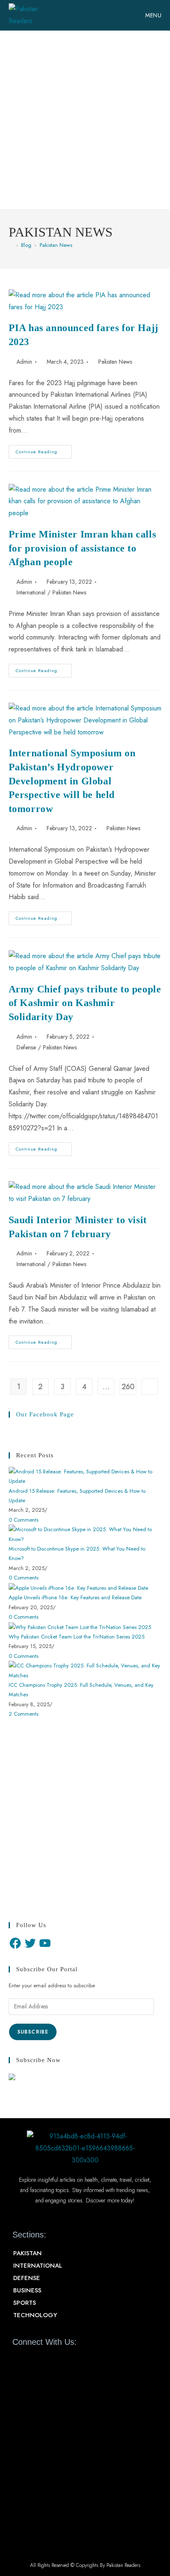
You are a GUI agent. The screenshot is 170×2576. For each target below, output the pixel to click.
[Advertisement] (85, 120)
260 (128, 1387)
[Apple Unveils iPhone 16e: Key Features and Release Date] (78, 1587)
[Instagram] (63, 2361)
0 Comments (24, 1520)
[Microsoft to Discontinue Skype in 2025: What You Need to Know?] (85, 1534)
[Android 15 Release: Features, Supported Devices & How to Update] (85, 1476)
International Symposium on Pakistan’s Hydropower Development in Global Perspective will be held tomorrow (72, 781)
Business (27, 2290)
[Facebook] (15, 1943)
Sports (25, 2303)
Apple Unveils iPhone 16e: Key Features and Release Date (75, 1597)
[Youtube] (48, 2361)
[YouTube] (45, 1943)
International (31, 592)
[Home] (11, 245)
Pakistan (27, 2253)
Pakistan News (56, 245)
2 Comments (24, 1714)
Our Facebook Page (45, 1414)
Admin (24, 362)
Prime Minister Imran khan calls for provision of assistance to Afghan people (83, 548)
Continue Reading (44, 450)
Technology (35, 2315)
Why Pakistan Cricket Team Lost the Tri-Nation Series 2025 (77, 1637)
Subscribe (33, 2032)
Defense (26, 1047)
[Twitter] (30, 1943)
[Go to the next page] (150, 1387)
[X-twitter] (33, 2361)
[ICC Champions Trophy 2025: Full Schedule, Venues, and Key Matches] (85, 1670)
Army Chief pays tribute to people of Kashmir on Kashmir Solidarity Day (85, 1003)
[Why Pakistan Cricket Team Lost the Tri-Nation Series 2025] (80, 1626)
